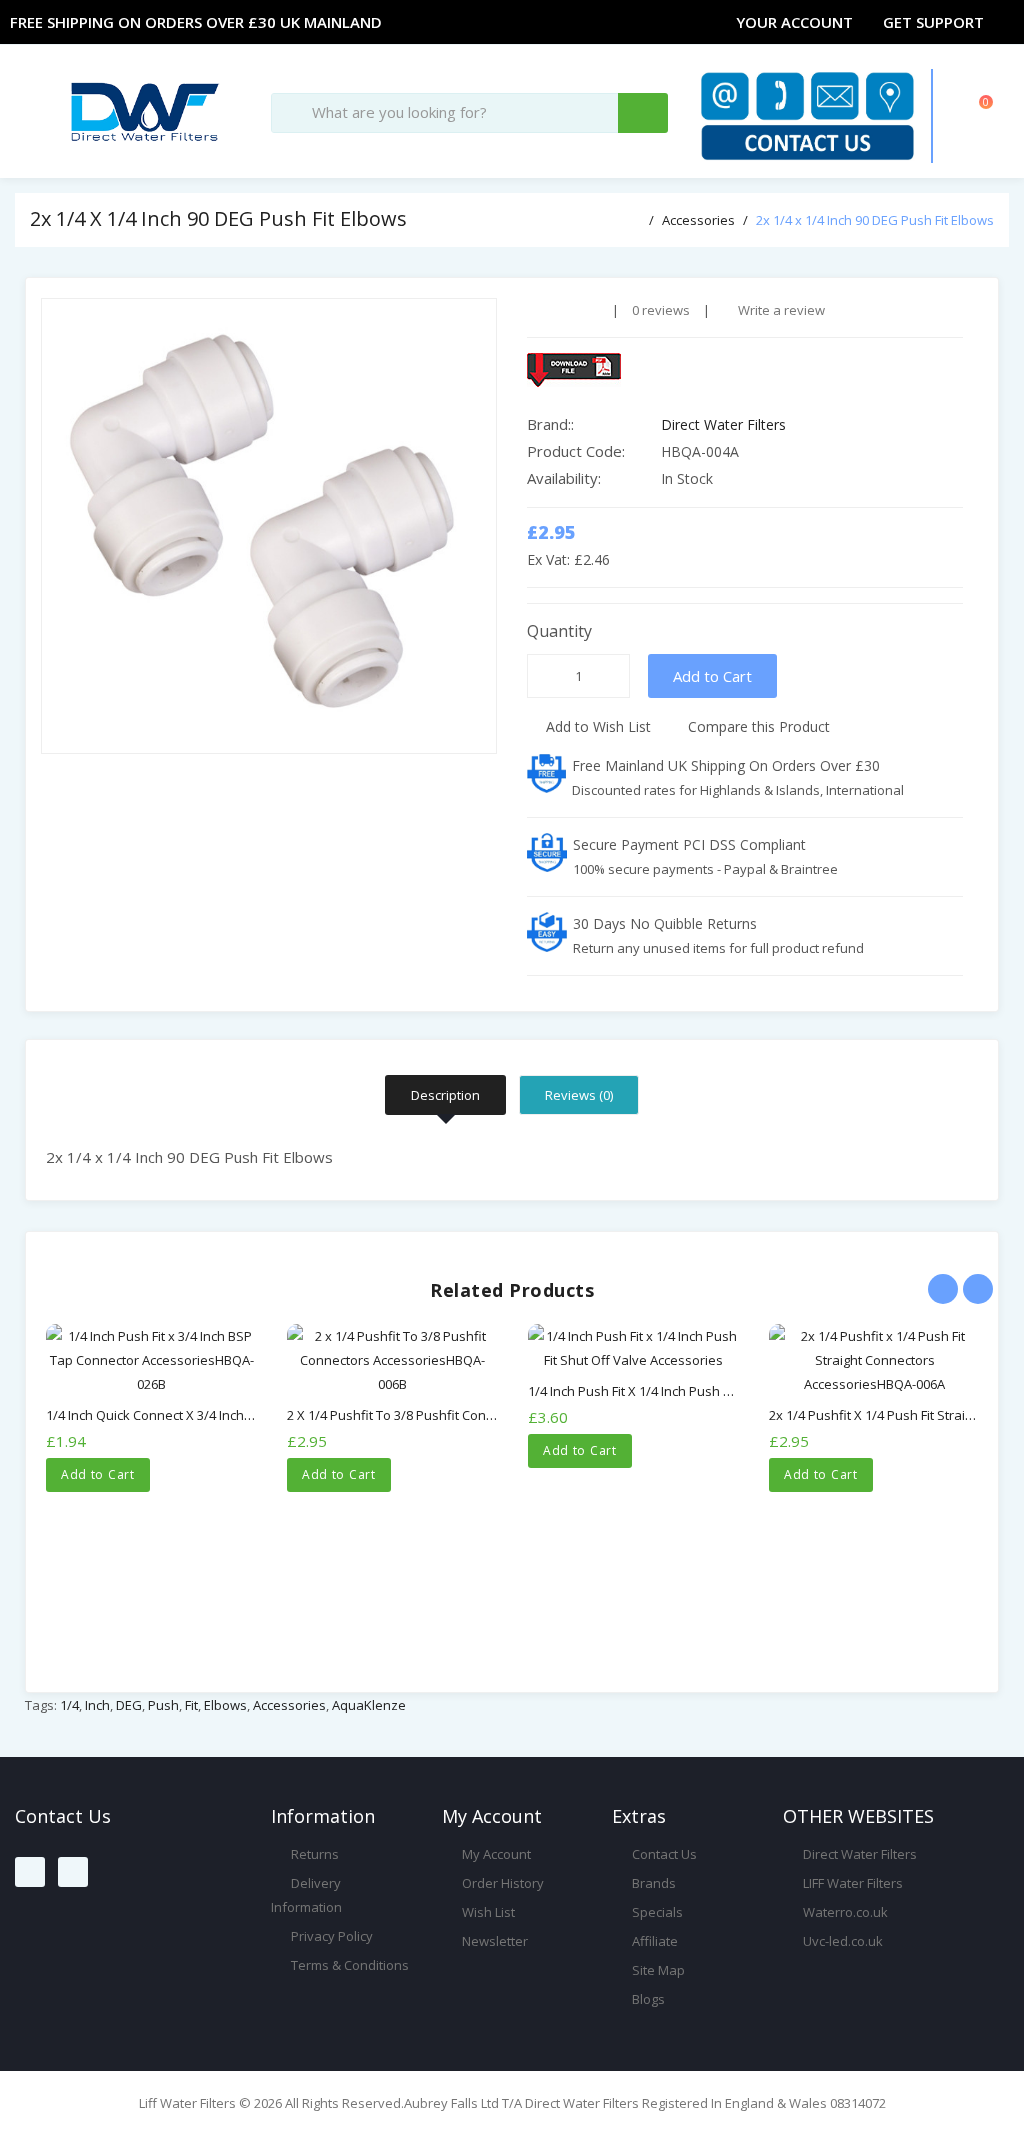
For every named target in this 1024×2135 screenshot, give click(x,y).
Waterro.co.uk (844, 1912)
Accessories (698, 220)
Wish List (487, 1912)
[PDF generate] (745, 370)
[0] (958, 119)
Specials (656, 1912)
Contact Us (663, 1854)
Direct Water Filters (723, 424)
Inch (97, 1705)
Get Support (933, 22)
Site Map (657, 1970)
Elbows (225, 1705)
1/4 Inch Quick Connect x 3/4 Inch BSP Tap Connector (204, 1415)
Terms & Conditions (348, 1965)
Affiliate (653, 1941)
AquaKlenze (369, 1705)
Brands (652, 1883)
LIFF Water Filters (851, 1883)
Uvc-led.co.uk (841, 1941)
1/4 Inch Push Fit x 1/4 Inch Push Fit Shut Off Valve (677, 1391)
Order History (501, 1883)
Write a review (780, 310)
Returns (313, 1854)
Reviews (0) (579, 1095)
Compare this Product (757, 726)
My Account (495, 1854)
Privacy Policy (330, 1936)
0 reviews (661, 310)
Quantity (559, 631)
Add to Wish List (596, 726)
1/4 (69, 1705)
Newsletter (493, 1941)
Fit (191, 1705)
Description (445, 1095)
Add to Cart (712, 676)
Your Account (794, 22)
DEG (129, 1705)
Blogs (647, 1999)
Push (163, 1705)
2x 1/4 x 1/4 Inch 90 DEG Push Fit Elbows (875, 220)
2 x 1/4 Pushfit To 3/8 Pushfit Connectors (409, 1415)
